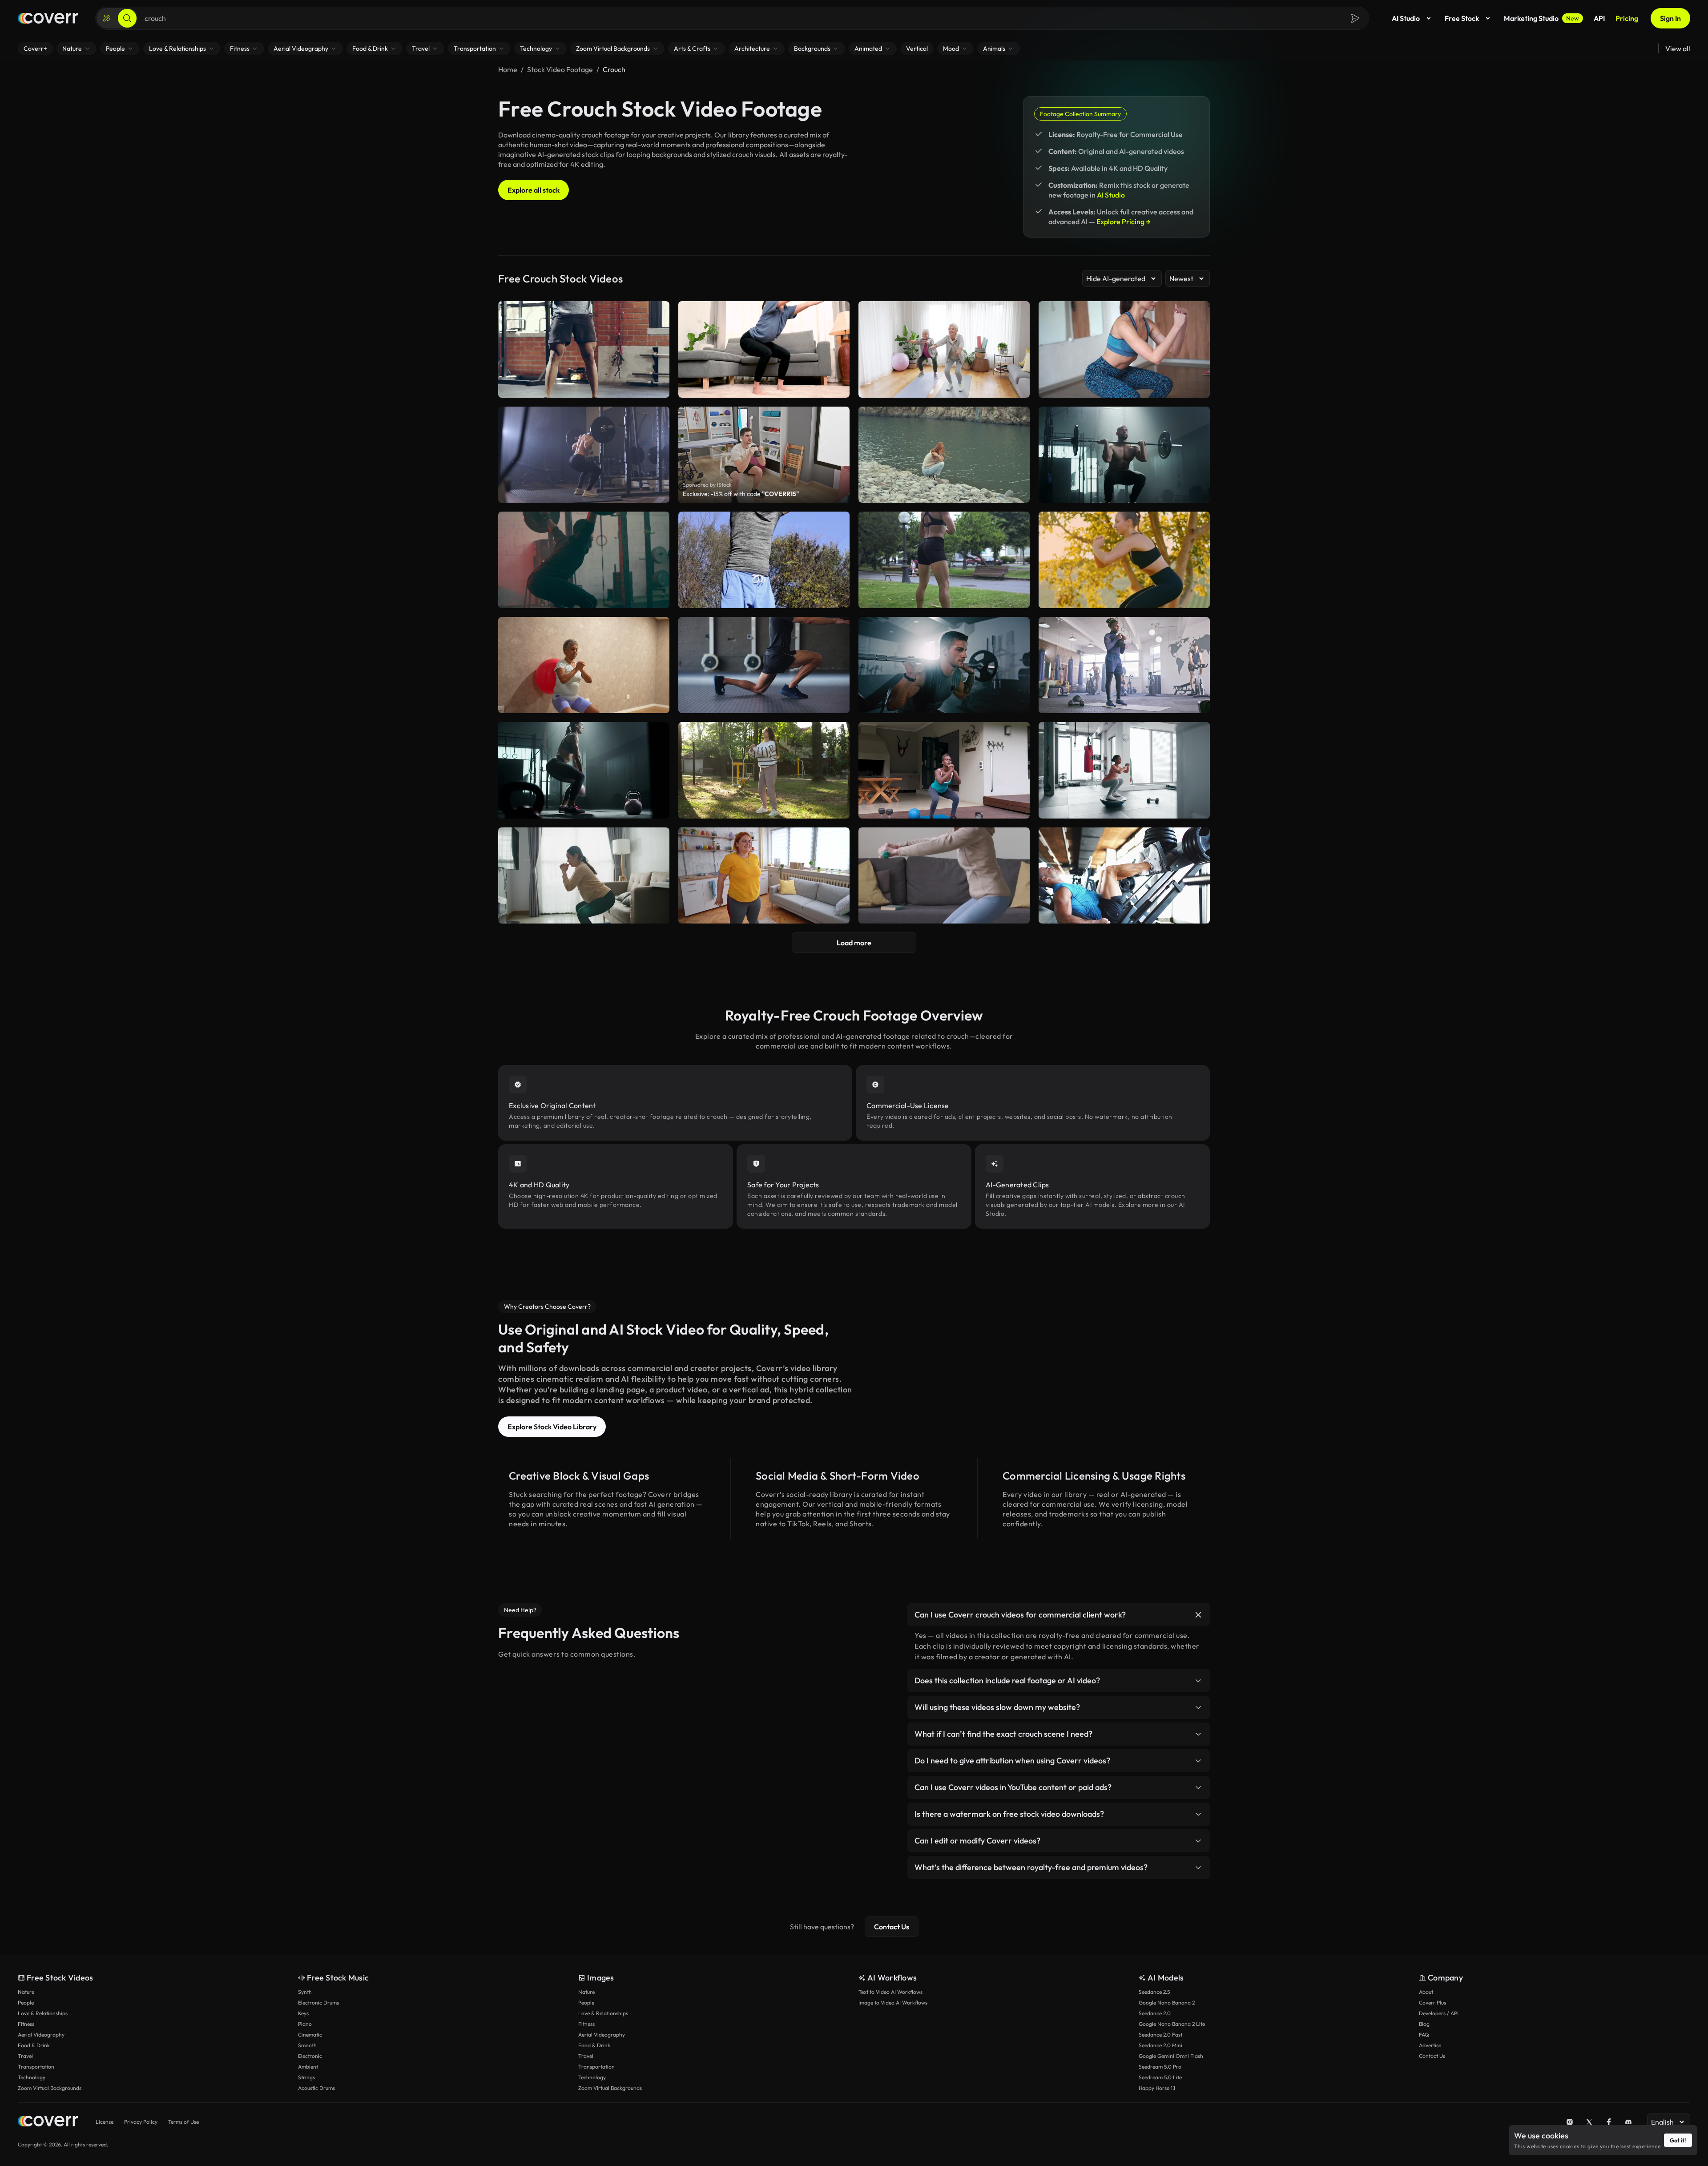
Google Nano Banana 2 (1167, 2003)
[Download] (1017, 492)
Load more (854, 943)
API (1599, 18)
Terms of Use (183, 2122)
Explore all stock (534, 190)
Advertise (1430, 2045)
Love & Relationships (43, 2013)
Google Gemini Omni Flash (1171, 2056)
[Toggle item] (1198, 1615)
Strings (306, 2077)
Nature (26, 1992)
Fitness (26, 2024)
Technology (32, 2077)
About (1426, 1992)
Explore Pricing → (1124, 222)
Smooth (307, 2045)
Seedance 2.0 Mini (1160, 2045)
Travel (25, 2056)
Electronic (310, 2056)
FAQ (1424, 2035)
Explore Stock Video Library (552, 1427)
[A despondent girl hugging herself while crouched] (944, 455)
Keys (303, 2013)
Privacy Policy (141, 2122)
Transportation (36, 2067)
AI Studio (1406, 18)
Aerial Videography (41, 2035)
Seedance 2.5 (1154, 1992)
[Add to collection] (1017, 419)
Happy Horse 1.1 (1157, 2088)
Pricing (1627, 18)
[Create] (107, 18)
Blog (1424, 2024)
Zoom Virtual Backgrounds (50, 2088)
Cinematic (310, 2035)
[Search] (127, 18)
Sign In (1670, 18)
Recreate (944, 492)
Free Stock (1462, 18)
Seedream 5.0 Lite (1160, 2077)
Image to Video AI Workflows (893, 2003)
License (105, 2122)
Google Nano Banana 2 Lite (1172, 2024)
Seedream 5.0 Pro (1160, 2067)
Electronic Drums (318, 2003)
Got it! (1678, 2140)
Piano (305, 2024)
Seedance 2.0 (1155, 2013)
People (26, 2003)
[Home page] (48, 18)
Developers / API (1439, 2013)
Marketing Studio (1541, 18)
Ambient (308, 2067)
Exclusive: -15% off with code (741, 494)
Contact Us (892, 1927)
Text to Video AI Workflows (890, 1992)
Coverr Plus (1432, 2003)
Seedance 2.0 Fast (1160, 2035)
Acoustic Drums (316, 2088)
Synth (305, 1992)
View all (1678, 48)
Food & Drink (34, 2045)
